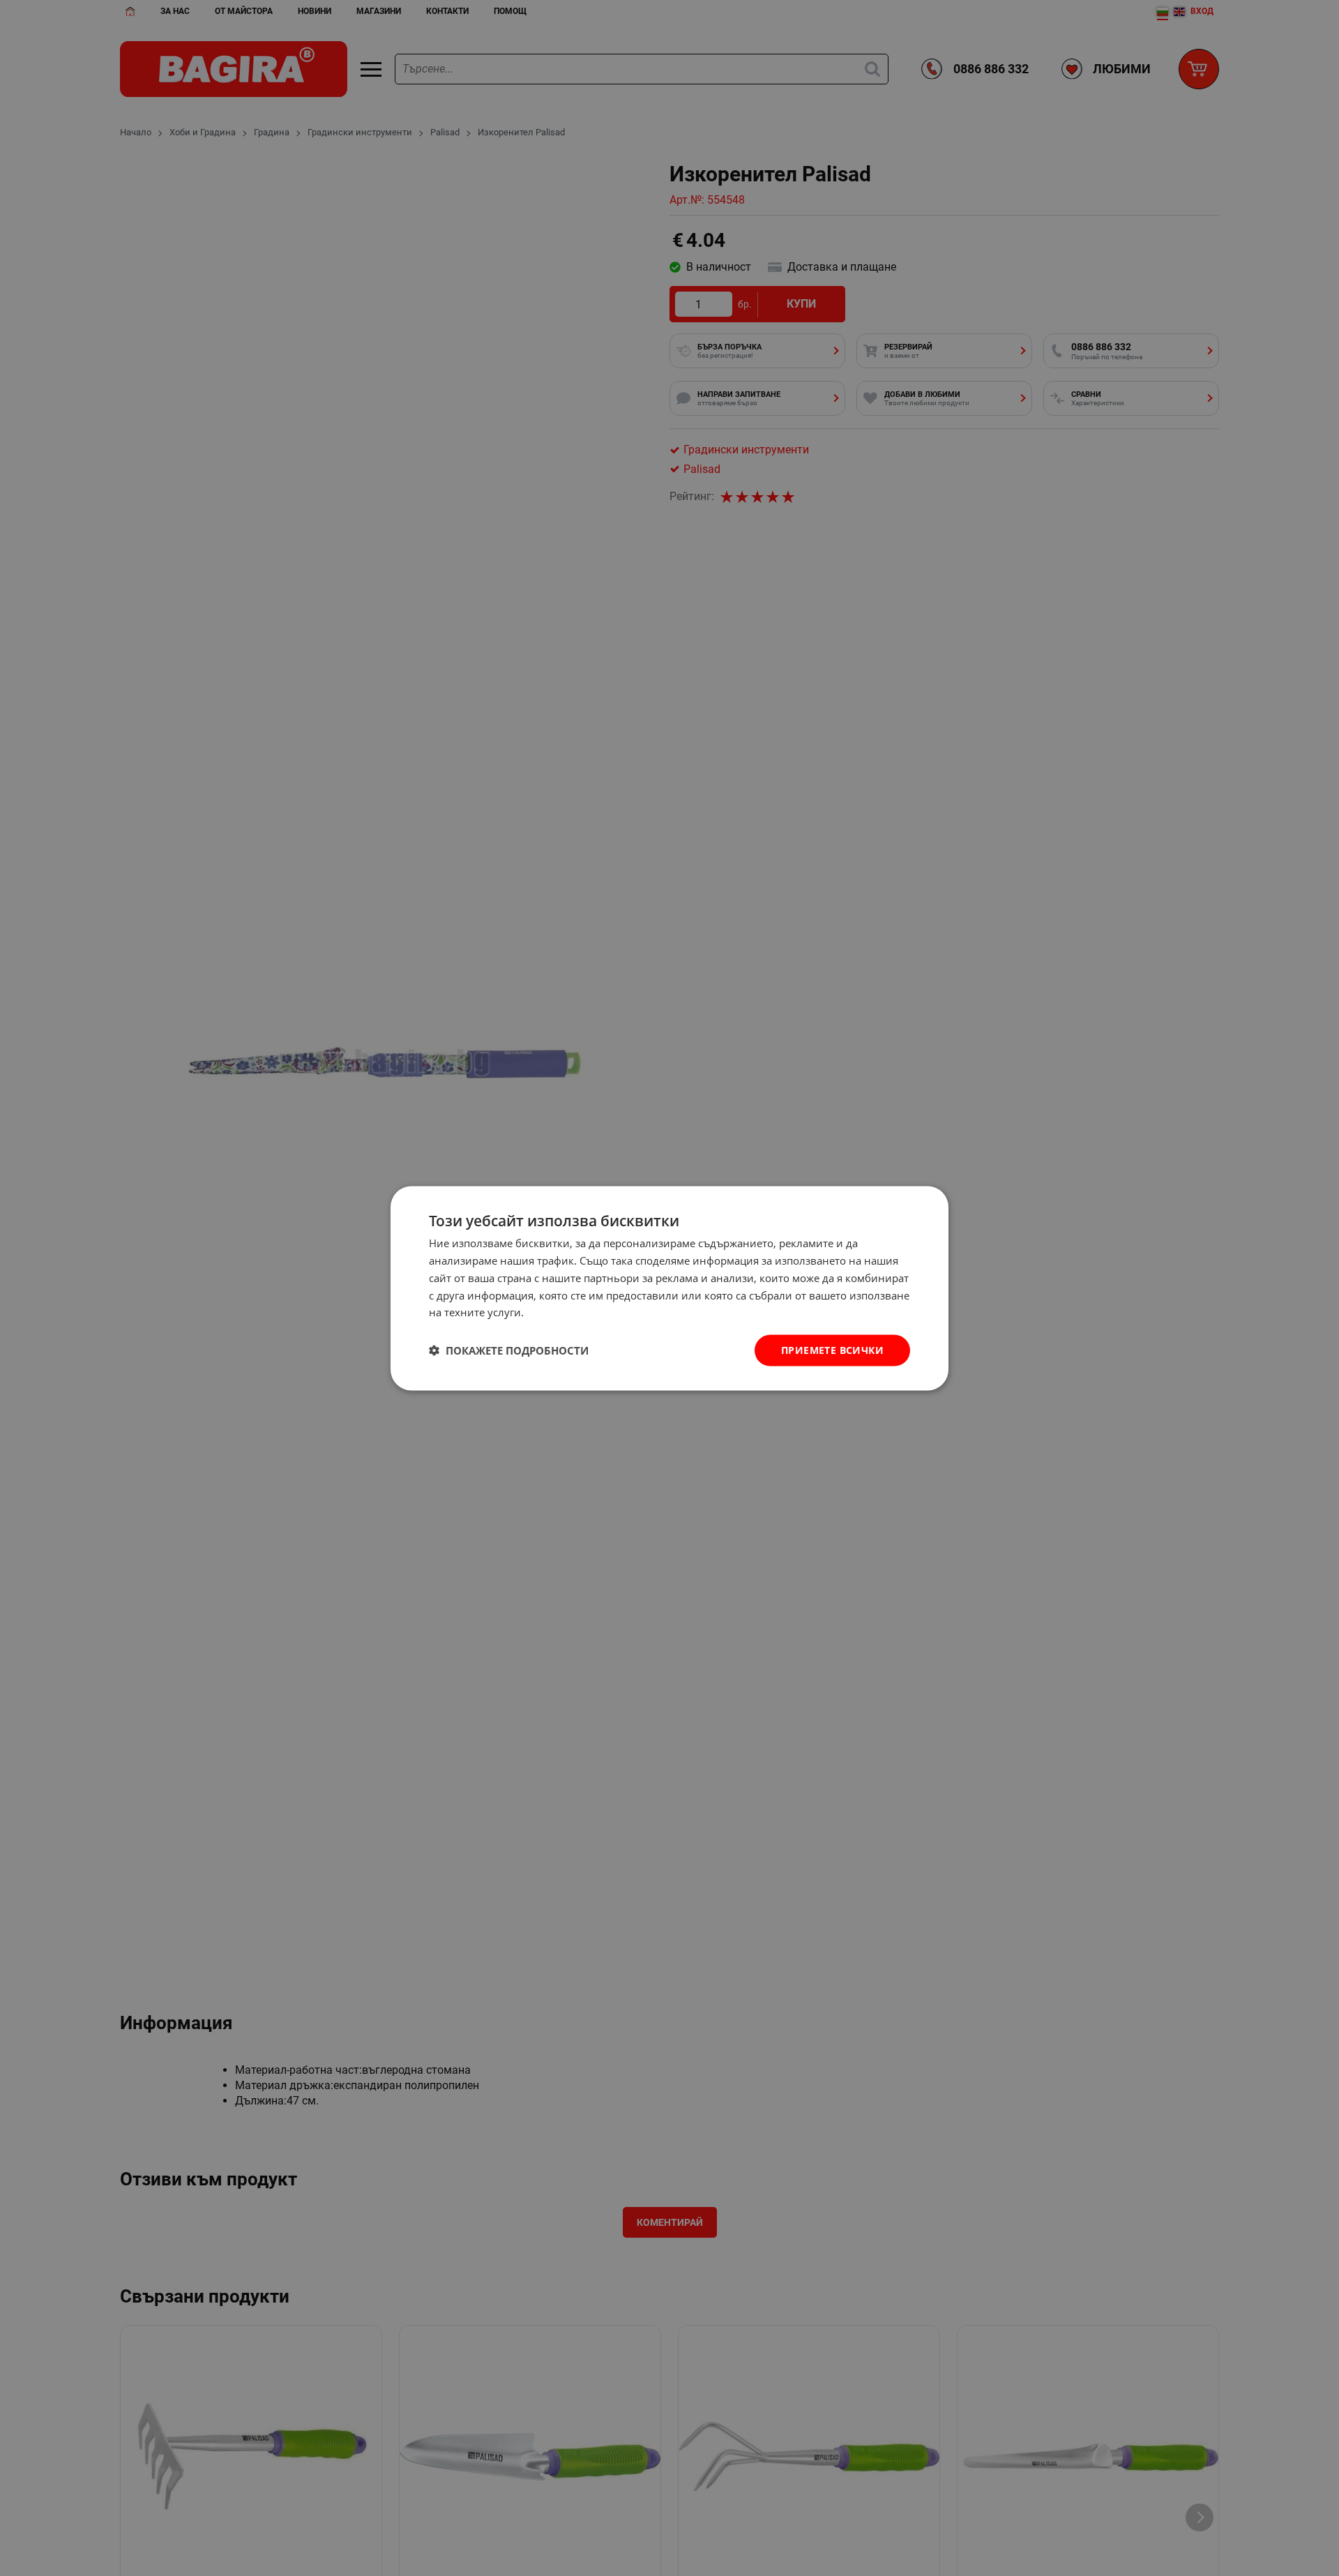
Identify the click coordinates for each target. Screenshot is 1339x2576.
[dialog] (669, 1288)
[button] (509, 1350)
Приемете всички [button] (832, 1349)
